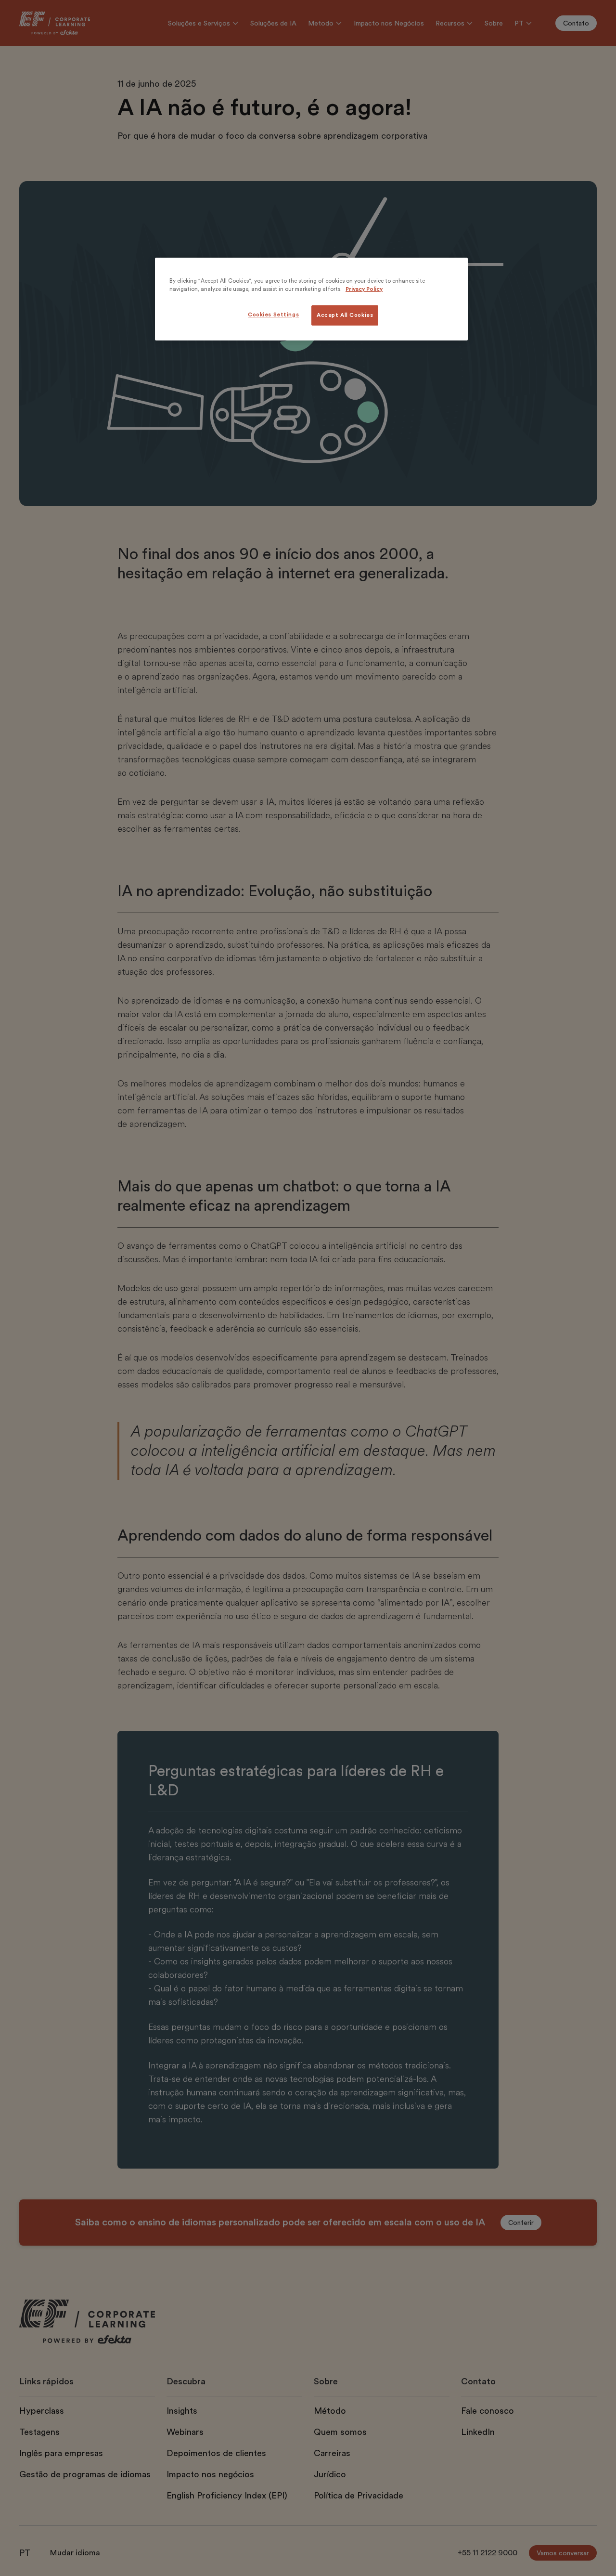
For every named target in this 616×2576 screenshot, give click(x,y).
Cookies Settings (273, 315)
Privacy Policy (364, 289)
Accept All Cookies (345, 315)
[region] (311, 299)
